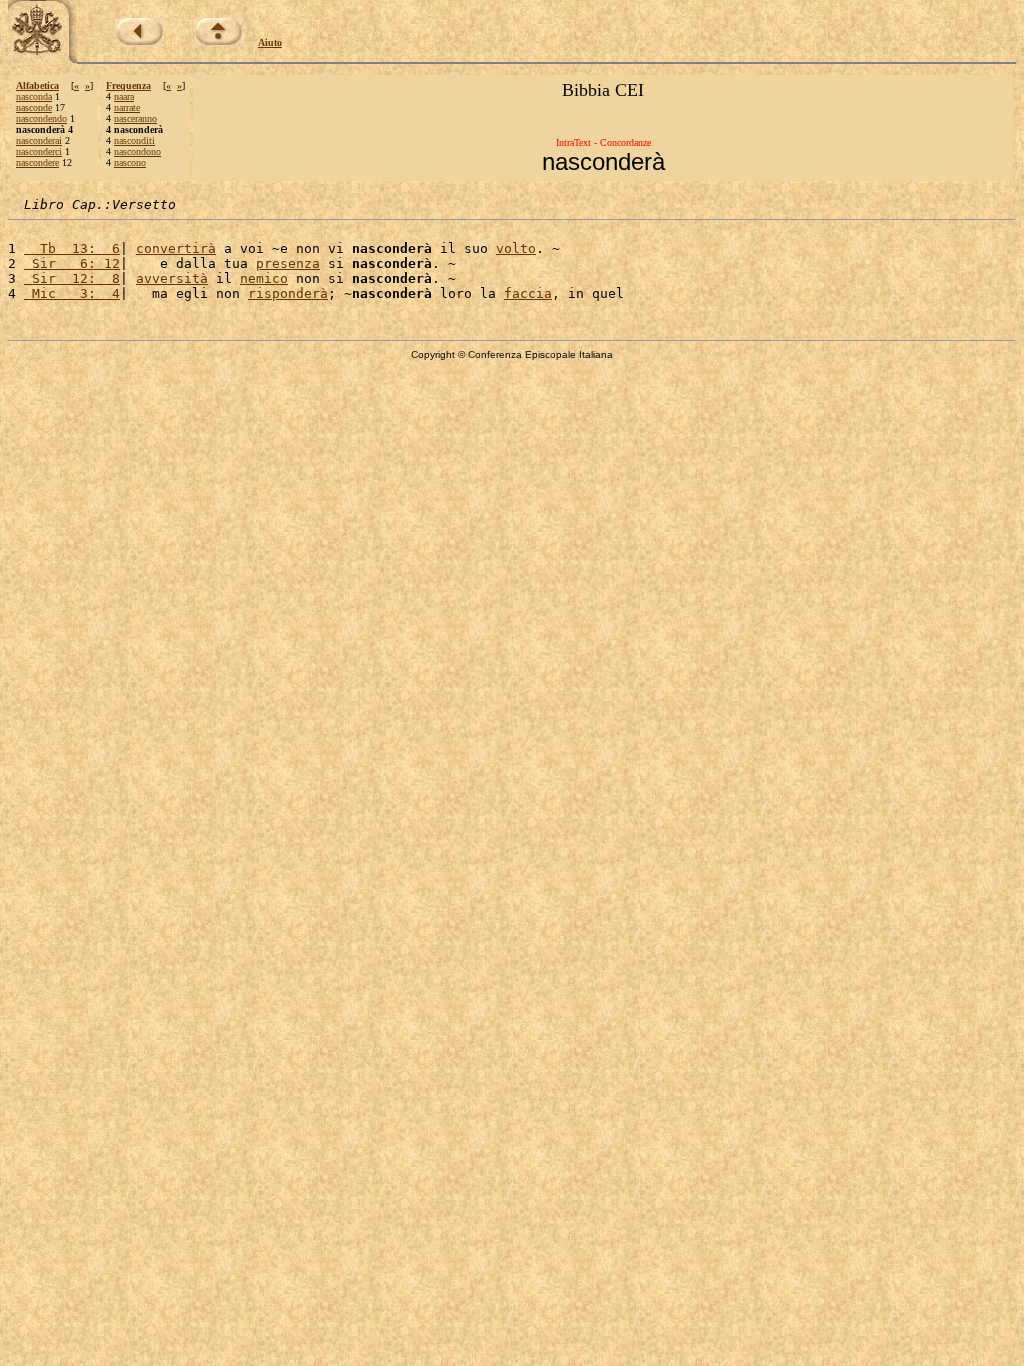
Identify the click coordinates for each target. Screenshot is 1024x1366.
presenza (288, 263)
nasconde (34, 107)
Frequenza (128, 85)
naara (124, 96)
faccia (528, 293)
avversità (172, 278)
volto (516, 248)
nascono (130, 162)
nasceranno (135, 118)
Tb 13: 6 (72, 248)
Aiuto (270, 42)
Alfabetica (37, 85)
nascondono (137, 151)
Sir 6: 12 (72, 263)
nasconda (34, 96)
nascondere (37, 162)
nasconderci (39, 151)
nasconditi (134, 140)
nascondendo (41, 118)
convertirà (176, 248)
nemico (264, 278)
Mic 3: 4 (72, 293)
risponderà (288, 293)
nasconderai (39, 140)
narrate (127, 107)
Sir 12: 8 (72, 278)
